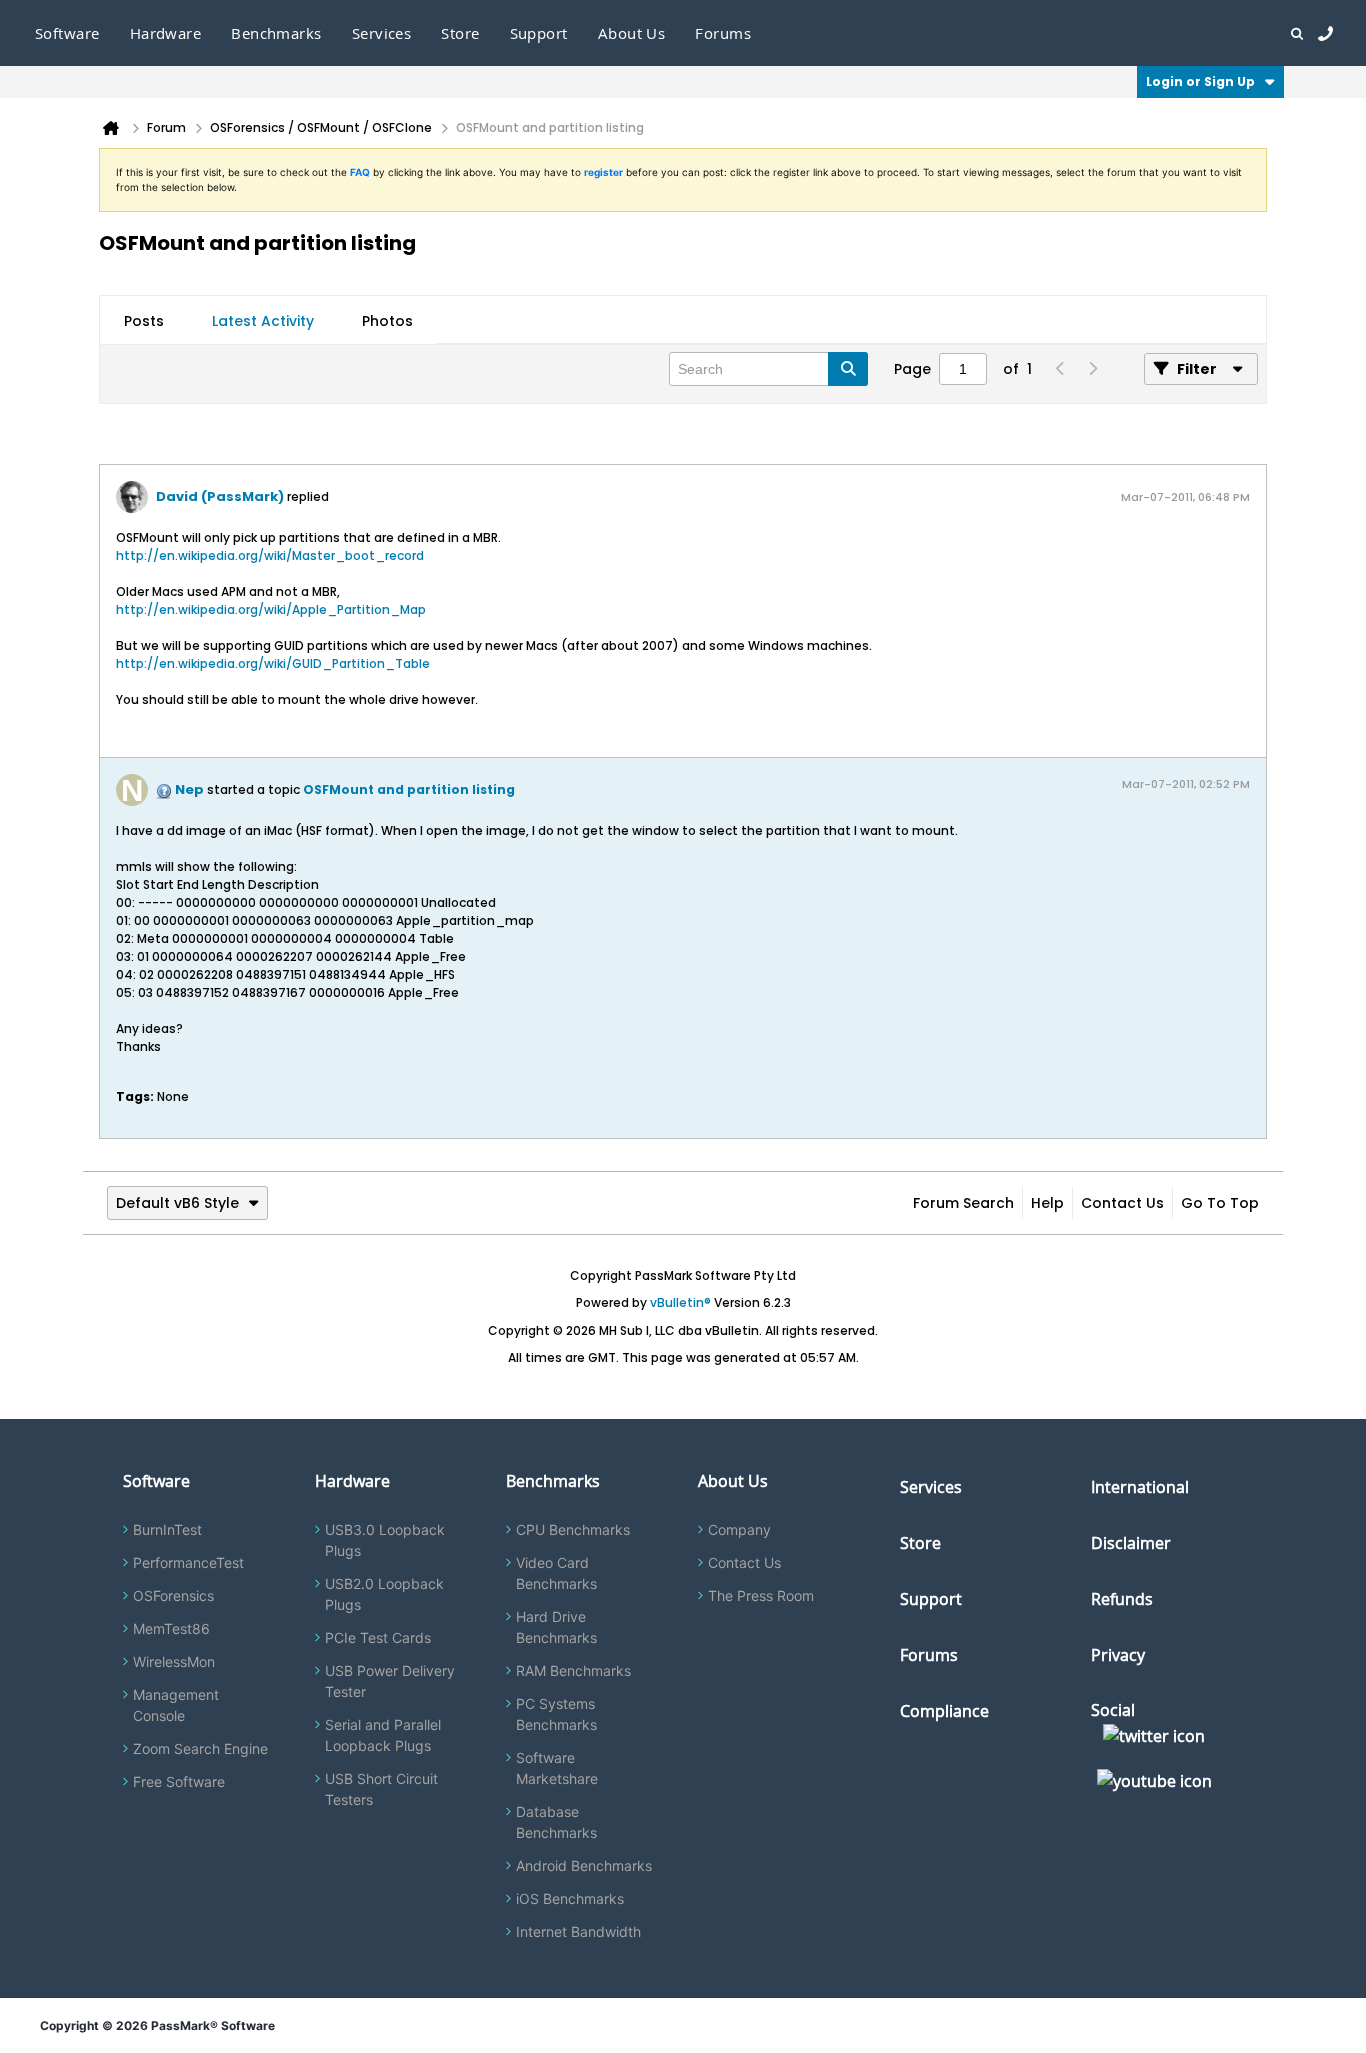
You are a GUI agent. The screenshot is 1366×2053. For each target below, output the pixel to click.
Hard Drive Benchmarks (556, 1627)
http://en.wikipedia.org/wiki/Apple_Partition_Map (271, 609)
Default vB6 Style (177, 1203)
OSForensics (173, 1595)
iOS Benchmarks (570, 1898)
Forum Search (963, 1203)
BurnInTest (167, 1529)
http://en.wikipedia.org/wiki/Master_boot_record (270, 555)
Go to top (1220, 1203)
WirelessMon (174, 1661)
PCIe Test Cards (378, 1637)
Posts (144, 321)
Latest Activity (263, 321)
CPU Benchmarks (573, 1529)
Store (920, 1543)
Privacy (1118, 1655)
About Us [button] (632, 33)
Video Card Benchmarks (556, 1573)
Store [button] (460, 33)
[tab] (144, 321)
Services (931, 1487)
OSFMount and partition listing (409, 789)
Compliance (944, 1711)
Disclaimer (1131, 1543)
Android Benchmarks (584, 1865)
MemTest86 (171, 1628)
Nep (189, 789)
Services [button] (382, 33)
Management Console (176, 1705)
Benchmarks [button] (276, 33)
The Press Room (761, 1595)
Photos (387, 321)
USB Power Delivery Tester (390, 1681)
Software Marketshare (557, 1768)
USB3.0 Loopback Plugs (385, 1540)
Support (539, 33)
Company (739, 1529)
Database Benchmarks (556, 1822)
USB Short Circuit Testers (381, 1789)
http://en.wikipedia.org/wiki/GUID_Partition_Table (273, 663)
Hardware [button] (166, 33)
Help (1047, 1203)
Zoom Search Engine (200, 1748)
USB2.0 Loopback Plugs (384, 1594)
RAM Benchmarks (573, 1670)
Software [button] (67, 33)
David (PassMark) (220, 496)
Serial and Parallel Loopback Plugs (383, 1735)
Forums (723, 33)
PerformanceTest (188, 1562)
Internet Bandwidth (578, 1931)
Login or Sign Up (1200, 81)
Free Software (179, 1781)
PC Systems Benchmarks (556, 1714)
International (1140, 1487)
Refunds (1122, 1599)
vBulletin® (680, 1302)
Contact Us (1122, 1203)
